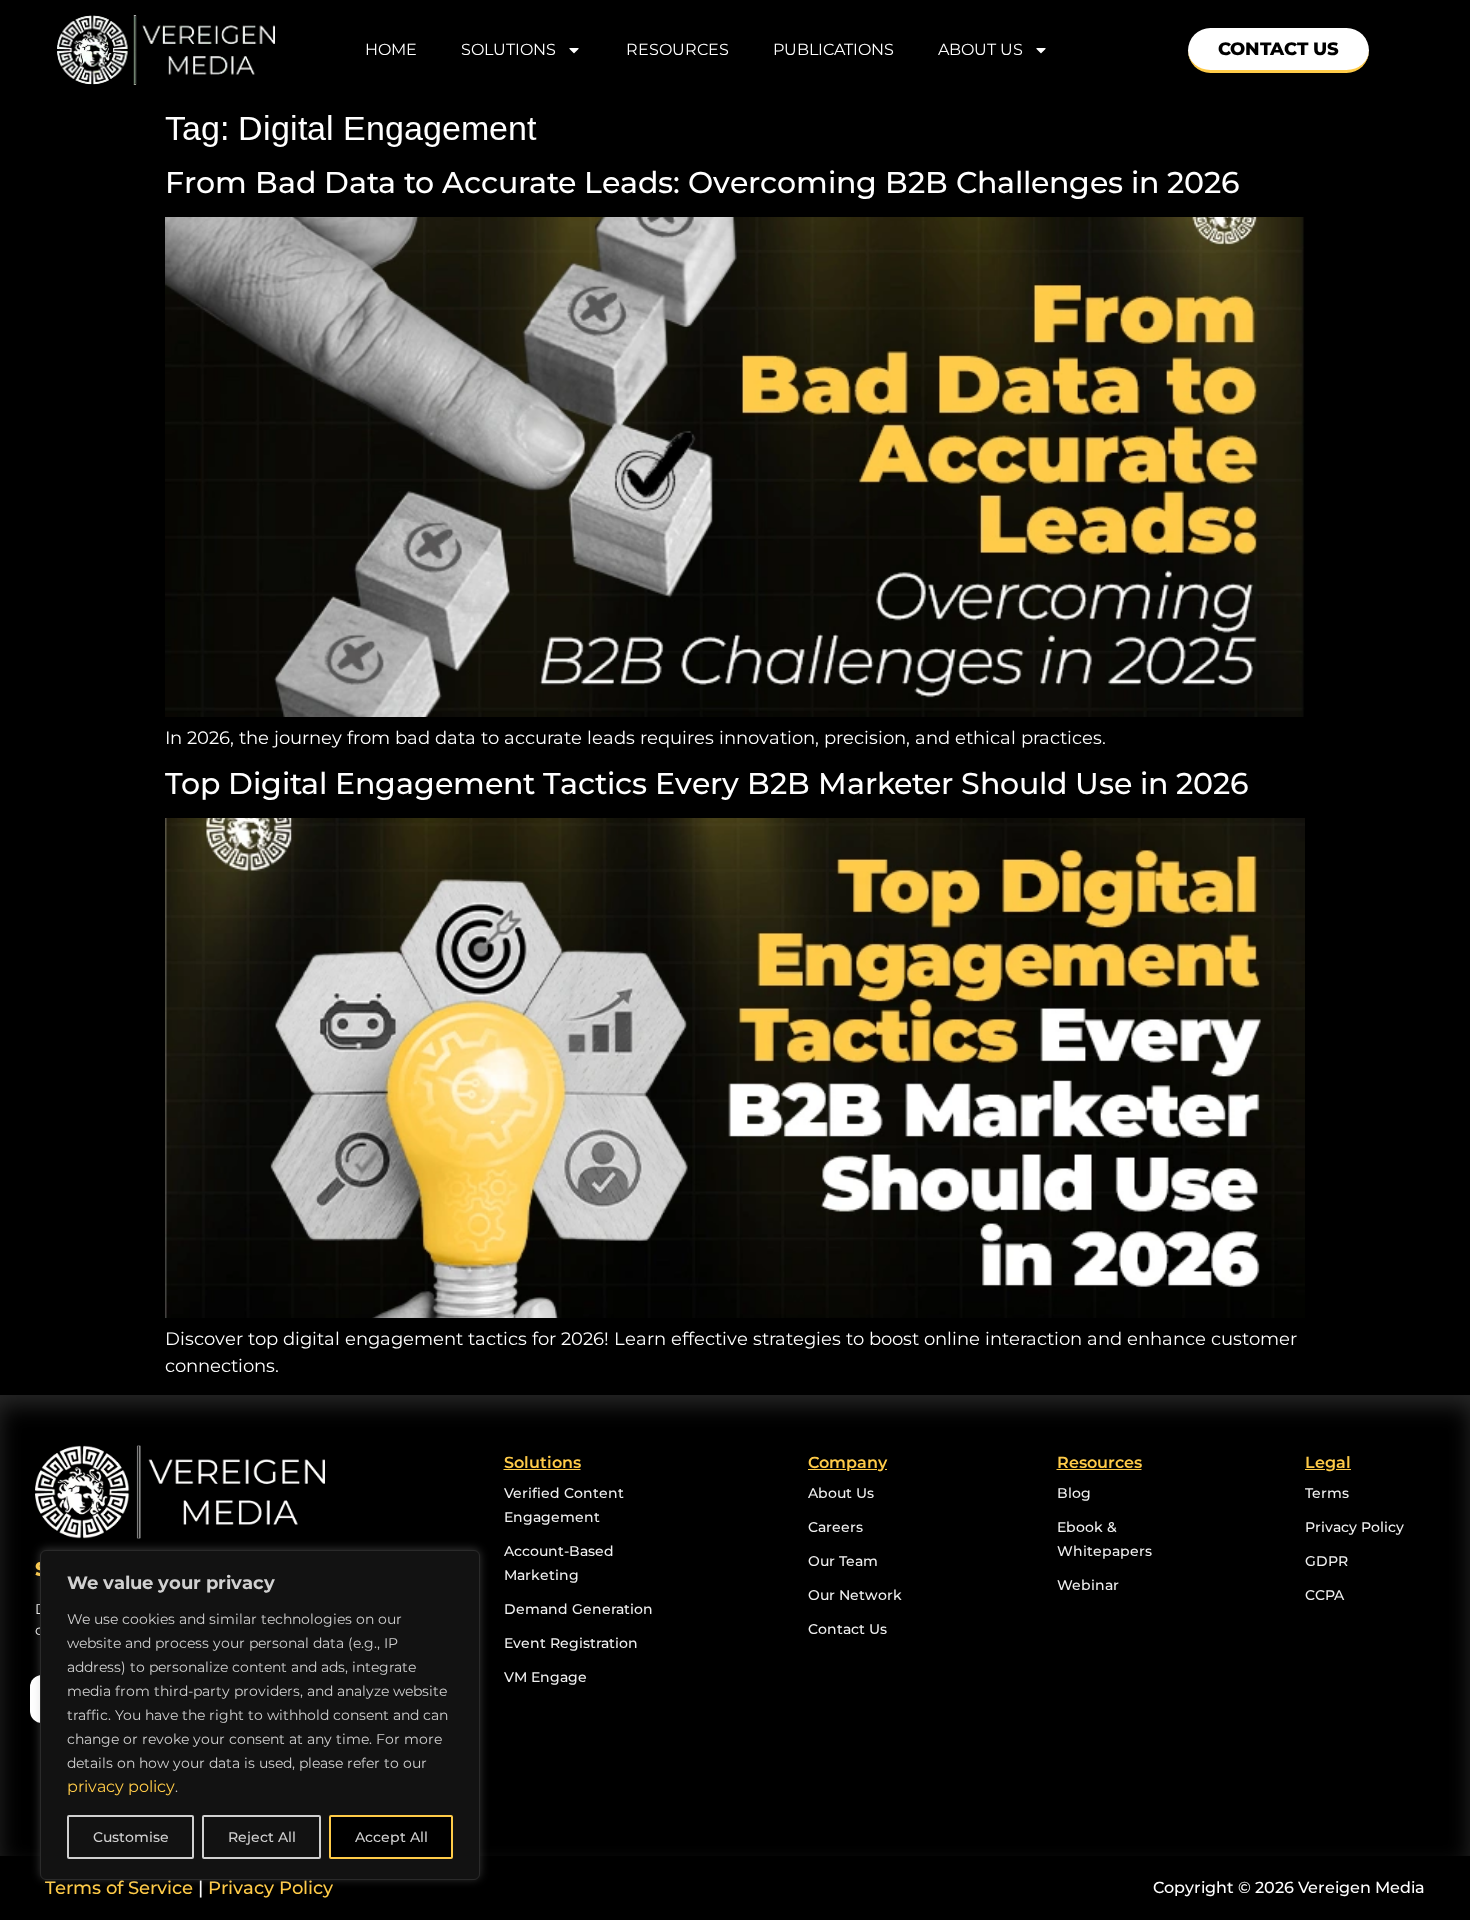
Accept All (391, 1837)
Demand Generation (578, 1609)
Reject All (262, 1837)
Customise (131, 1837)
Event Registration (571, 1643)
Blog (1074, 1493)
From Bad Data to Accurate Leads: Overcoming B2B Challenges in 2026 (706, 182)
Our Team (843, 1561)
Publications (833, 49)
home (391, 49)
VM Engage (545, 1677)
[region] (260, 1715)
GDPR (1326, 1561)
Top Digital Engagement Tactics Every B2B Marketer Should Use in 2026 (711, 783)
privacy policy (121, 1786)
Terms (1327, 1493)
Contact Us (847, 1629)
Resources (677, 49)
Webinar (1088, 1585)
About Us (841, 1493)
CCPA (1324, 1595)
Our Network (855, 1595)
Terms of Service (119, 1888)
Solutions (508, 49)
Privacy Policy (1354, 1527)
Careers (835, 1527)
